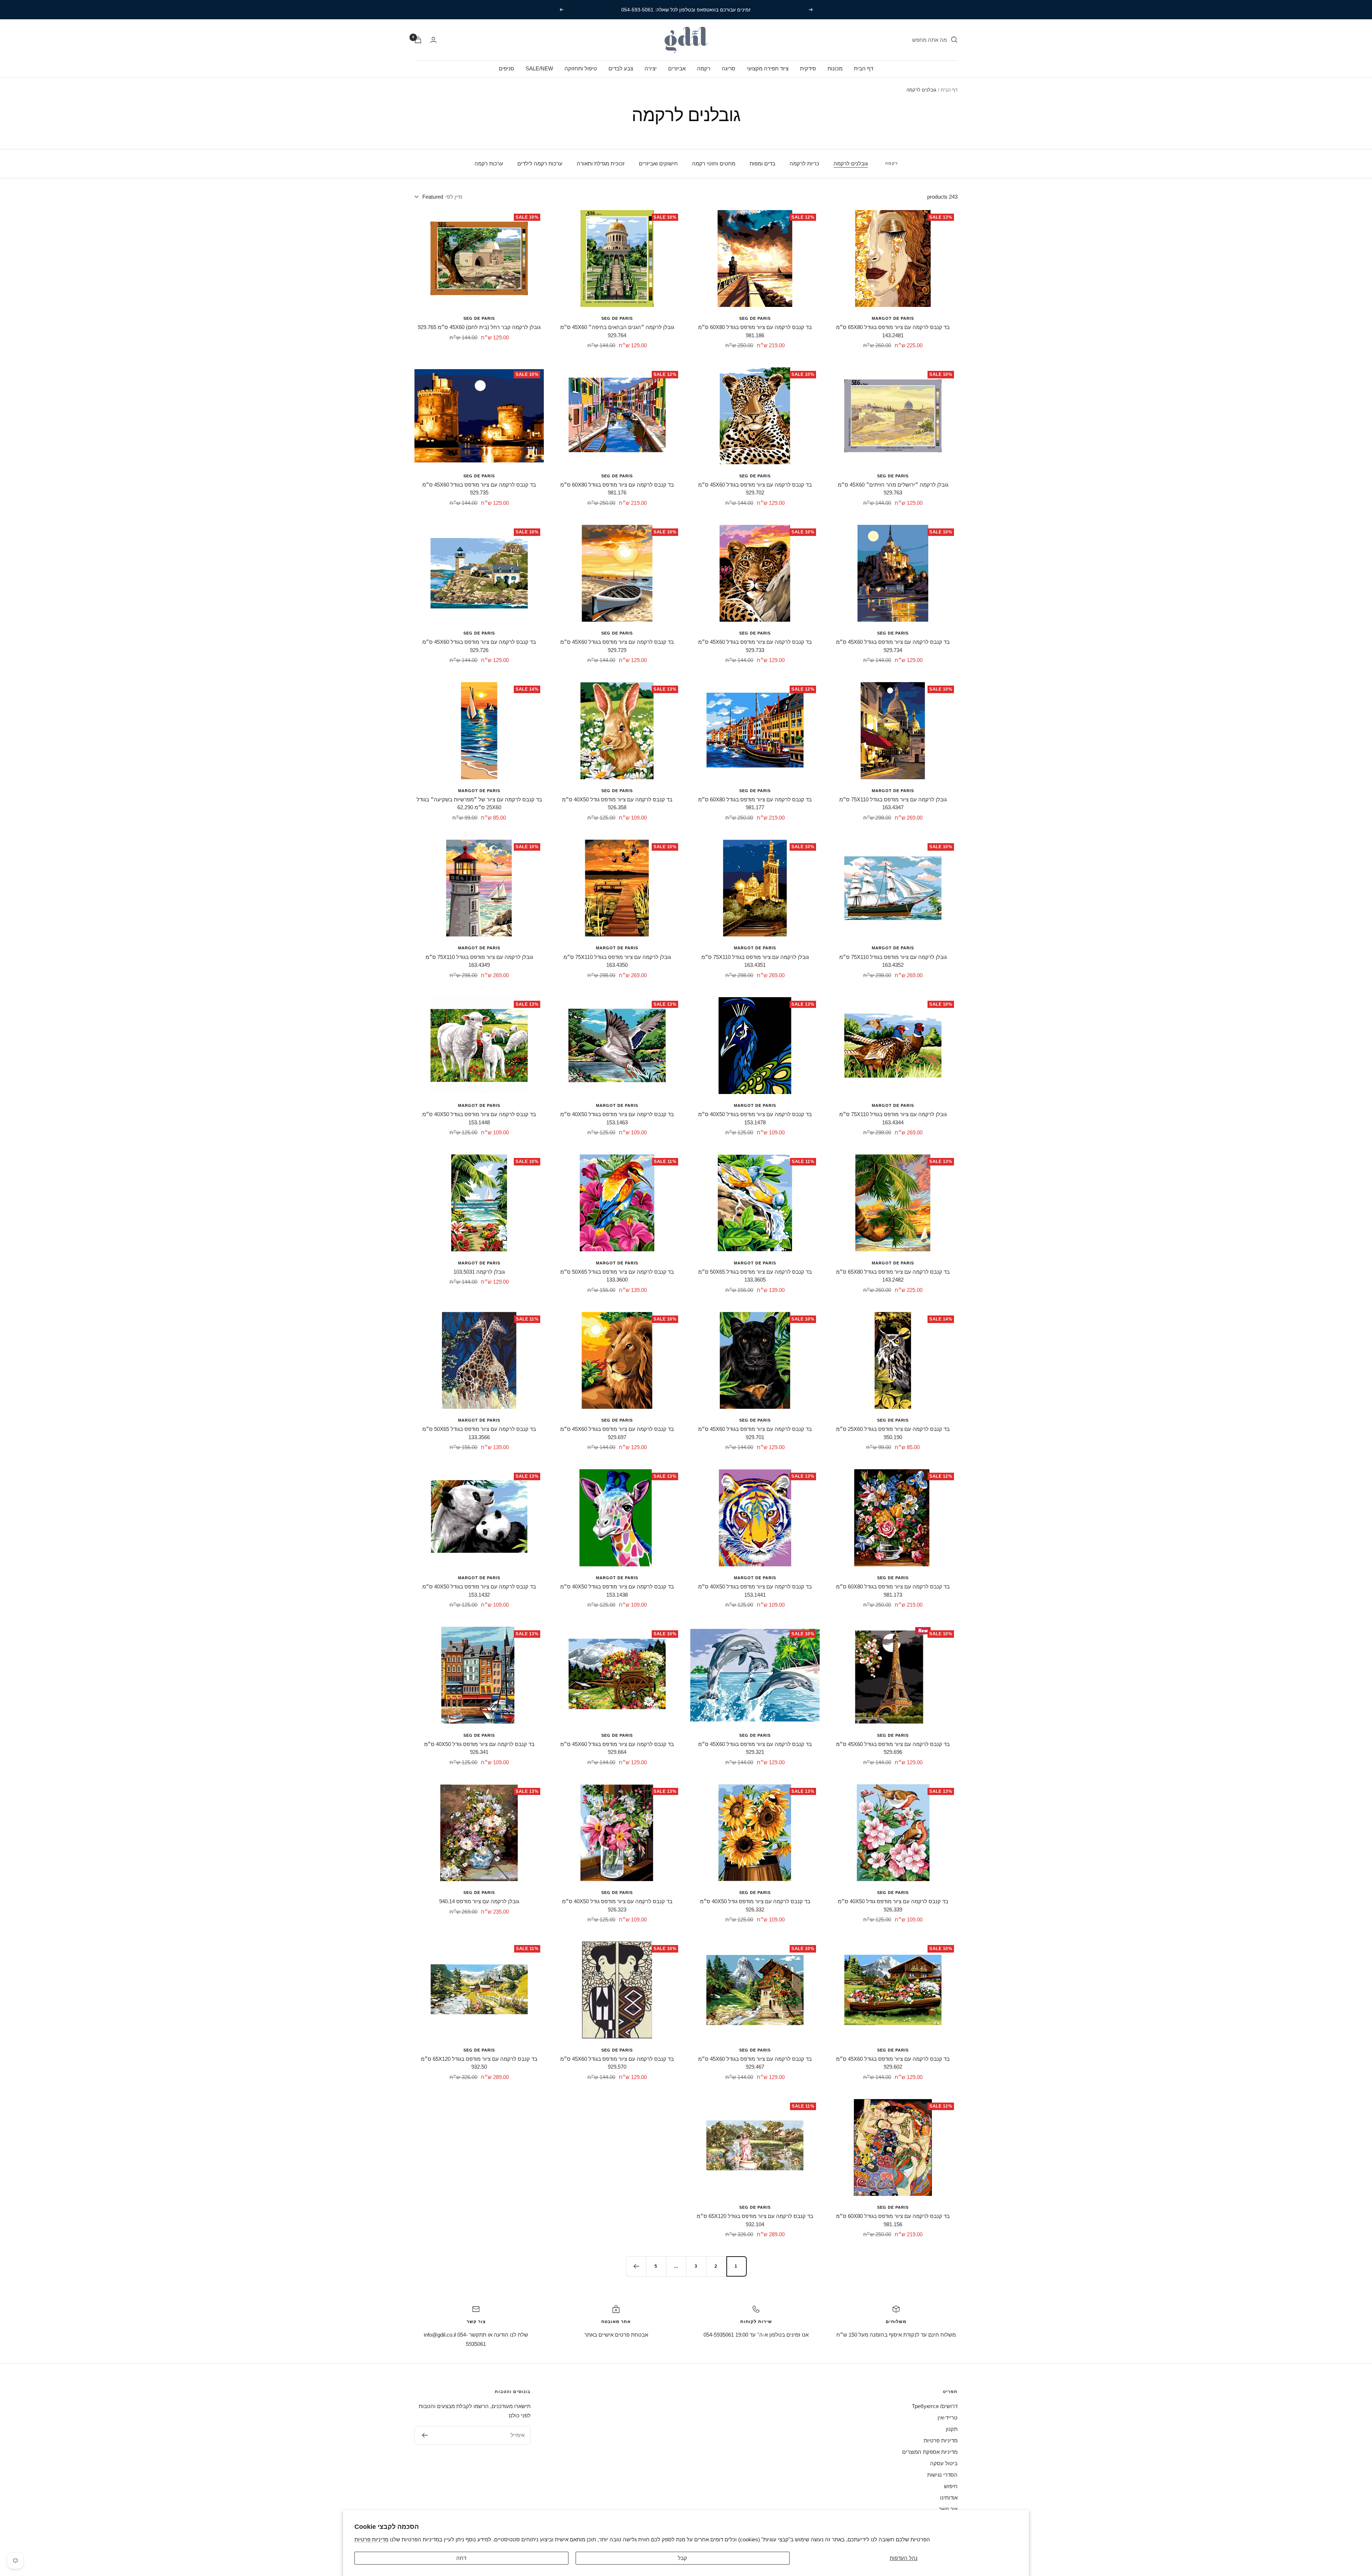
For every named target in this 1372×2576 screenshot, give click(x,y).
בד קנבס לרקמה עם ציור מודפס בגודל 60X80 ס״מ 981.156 (893, 2220)
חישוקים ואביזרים (658, 163)
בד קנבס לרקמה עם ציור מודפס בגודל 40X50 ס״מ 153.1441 (755, 1591)
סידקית (808, 68)
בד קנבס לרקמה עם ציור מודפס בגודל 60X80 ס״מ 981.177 (755, 804)
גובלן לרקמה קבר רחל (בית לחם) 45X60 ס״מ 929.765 (479, 327)
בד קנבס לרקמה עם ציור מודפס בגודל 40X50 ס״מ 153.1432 (479, 1591)
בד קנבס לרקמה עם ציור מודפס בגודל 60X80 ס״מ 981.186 (755, 331)
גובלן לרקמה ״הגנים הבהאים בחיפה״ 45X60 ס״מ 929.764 (617, 331)
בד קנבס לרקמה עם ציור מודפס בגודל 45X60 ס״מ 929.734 (893, 646)
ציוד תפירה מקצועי (768, 68)
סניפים (506, 68)
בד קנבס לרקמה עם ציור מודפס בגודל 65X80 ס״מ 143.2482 (893, 1276)
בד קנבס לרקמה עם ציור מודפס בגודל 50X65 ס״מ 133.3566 (479, 1433)
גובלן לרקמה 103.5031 (479, 1272)
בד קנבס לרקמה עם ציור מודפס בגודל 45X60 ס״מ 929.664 (617, 1748)
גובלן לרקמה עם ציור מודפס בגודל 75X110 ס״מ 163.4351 (755, 961)
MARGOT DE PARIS (893, 318)
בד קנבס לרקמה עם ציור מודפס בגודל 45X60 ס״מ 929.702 (755, 489)
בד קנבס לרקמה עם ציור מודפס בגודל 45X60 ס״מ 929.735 (479, 489)
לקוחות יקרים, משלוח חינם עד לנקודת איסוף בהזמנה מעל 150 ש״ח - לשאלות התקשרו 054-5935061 (685, 10)
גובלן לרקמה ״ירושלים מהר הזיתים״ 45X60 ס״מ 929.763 (893, 489)
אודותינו (949, 2498)
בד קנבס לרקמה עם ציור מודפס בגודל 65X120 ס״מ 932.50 (479, 2063)
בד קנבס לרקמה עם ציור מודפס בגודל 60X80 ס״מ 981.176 (617, 489)
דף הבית (864, 68)
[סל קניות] (418, 40)
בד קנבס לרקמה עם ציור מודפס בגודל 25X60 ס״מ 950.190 (893, 1433)
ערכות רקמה (489, 163)
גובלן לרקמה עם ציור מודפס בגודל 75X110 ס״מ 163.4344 (893, 1118)
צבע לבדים (621, 68)
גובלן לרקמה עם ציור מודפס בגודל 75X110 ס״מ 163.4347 (893, 804)
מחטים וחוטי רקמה (714, 163)
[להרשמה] (425, 2435)
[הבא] (636, 2266)
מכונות (835, 68)
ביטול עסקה (944, 2463)
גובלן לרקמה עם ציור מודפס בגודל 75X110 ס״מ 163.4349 (479, 961)
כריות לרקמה (804, 163)
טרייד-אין (948, 2418)
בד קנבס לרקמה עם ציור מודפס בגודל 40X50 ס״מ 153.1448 (479, 1118)
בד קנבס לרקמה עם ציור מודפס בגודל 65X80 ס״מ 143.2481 (893, 331)
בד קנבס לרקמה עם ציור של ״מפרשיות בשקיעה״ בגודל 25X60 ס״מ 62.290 (479, 804)
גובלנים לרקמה (851, 163)
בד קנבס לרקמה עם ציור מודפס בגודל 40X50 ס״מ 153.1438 (617, 1591)
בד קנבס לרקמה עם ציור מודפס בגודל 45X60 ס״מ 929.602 (893, 2063)
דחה (461, 2558)
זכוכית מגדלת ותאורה (601, 163)
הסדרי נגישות (942, 2475)
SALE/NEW (539, 68)
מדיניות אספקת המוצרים (930, 2452)
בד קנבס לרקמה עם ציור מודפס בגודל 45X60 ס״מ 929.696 (893, 1748)
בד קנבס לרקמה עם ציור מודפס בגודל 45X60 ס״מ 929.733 (755, 646)
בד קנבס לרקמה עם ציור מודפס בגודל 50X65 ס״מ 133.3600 (617, 1276)
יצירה (651, 68)
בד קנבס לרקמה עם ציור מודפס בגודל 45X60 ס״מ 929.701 (755, 1433)
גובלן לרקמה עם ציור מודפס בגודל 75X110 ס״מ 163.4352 (893, 961)
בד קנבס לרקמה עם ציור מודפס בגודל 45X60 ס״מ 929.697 (617, 1433)
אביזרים (677, 68)
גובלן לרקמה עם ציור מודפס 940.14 (479, 1901)
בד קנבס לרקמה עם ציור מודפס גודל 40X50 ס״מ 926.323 (617, 1905)
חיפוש (951, 2486)
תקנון (952, 2429)
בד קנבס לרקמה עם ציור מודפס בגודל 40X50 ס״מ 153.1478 (755, 1118)
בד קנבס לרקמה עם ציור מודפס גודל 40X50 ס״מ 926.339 (893, 1905)
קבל (682, 2558)
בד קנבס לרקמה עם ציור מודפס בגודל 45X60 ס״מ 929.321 (755, 1748)
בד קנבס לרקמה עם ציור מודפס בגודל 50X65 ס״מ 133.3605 (755, 1276)
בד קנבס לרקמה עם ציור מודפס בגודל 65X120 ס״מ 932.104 (755, 2220)
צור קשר (948, 2509)
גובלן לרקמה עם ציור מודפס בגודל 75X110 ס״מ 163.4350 (617, 961)
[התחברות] (433, 40)
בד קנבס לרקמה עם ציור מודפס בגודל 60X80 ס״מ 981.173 (893, 1591)
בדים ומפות (762, 163)
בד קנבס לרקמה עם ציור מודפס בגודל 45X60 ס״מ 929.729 (617, 646)
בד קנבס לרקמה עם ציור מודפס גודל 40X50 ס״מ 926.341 (479, 1748)
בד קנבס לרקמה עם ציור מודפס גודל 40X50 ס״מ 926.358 (617, 804)
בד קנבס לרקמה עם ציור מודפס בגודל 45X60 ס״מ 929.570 (617, 2063)
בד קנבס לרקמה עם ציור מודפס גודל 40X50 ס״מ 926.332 (755, 1905)
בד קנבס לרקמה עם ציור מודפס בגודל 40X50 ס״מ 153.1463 (617, 1118)
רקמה (704, 68)
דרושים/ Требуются (935, 2406)
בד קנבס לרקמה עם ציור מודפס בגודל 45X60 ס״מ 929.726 (479, 646)
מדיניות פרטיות (371, 2539)
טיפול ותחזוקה (581, 68)
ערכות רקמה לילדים (540, 163)
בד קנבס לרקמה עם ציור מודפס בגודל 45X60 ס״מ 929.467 (755, 2063)
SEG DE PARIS (755, 318)
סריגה (729, 68)
